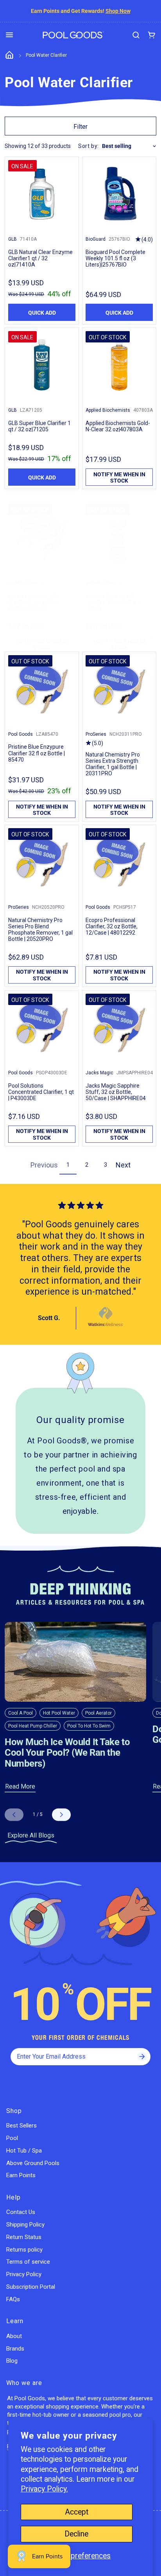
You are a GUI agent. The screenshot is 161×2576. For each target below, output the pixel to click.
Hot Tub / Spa (24, 2151)
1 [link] (68, 1165)
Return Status (24, 2237)
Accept (77, 2512)
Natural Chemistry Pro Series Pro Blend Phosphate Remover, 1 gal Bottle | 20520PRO (40, 930)
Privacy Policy (24, 2274)
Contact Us (21, 2212)
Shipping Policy (25, 2225)
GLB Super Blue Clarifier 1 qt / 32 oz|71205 (39, 426)
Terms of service (28, 2262)
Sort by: (89, 146)
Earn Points (21, 2175)
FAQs (13, 2299)
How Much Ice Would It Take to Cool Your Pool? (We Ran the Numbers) (67, 1753)
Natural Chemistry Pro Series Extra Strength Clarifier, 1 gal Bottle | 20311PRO (113, 764)
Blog (12, 2361)
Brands (15, 2349)
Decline (76, 2534)
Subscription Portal (31, 2287)
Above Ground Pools (33, 2163)
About (14, 2336)
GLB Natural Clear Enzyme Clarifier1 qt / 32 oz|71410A (40, 258)
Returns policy (24, 2250)
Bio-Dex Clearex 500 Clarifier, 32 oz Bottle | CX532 (112, 602)
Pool (12, 2138)
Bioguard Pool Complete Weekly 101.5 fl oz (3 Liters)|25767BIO (115, 258)
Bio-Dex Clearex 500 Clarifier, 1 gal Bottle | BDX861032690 (34, 602)
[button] (9, 35)
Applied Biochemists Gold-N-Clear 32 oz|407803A (118, 426)
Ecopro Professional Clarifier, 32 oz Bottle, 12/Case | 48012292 (112, 926)
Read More (20, 1786)
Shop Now (118, 11)
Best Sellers (21, 2126)
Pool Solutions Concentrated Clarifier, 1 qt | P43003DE (41, 1092)
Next (123, 1165)
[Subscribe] (142, 2057)
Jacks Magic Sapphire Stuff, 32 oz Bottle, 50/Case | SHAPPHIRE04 (116, 1092)
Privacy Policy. (44, 2489)
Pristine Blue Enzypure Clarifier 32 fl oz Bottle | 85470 (37, 753)
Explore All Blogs (31, 1835)
